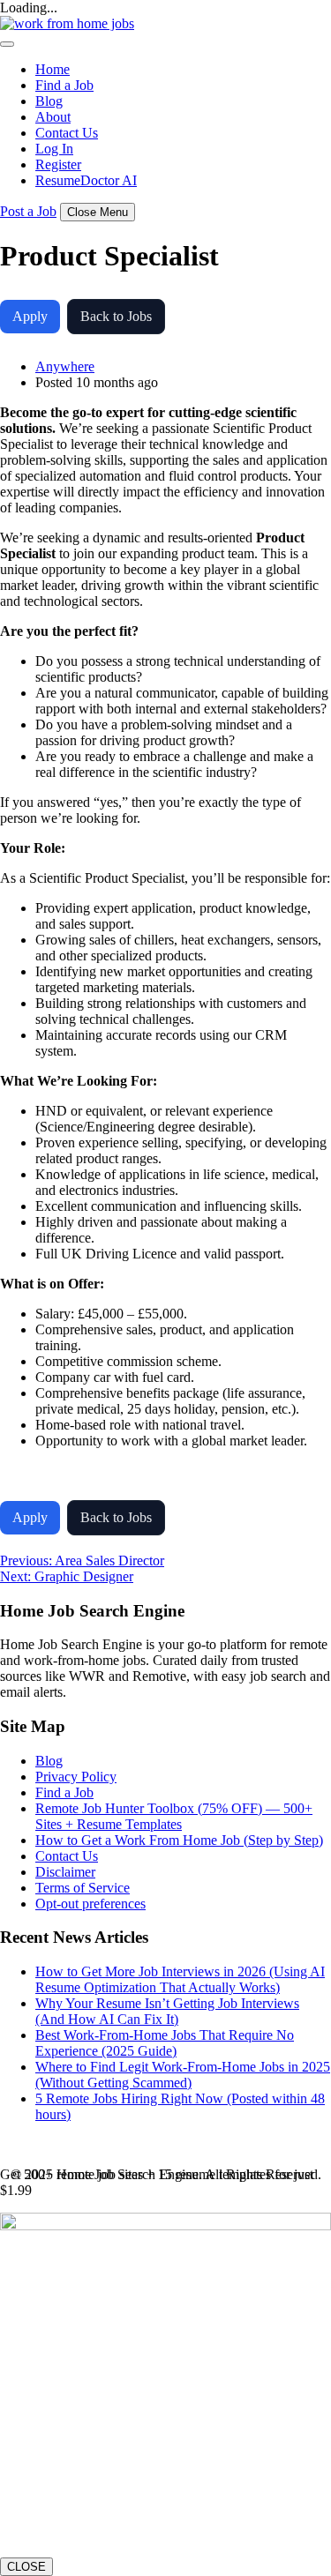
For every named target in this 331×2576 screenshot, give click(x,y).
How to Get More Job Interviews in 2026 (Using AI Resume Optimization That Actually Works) (180, 1979)
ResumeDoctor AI (86, 180)
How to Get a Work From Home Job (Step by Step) (179, 1840)
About (53, 117)
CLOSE (26, 2567)
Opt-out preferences (90, 1904)
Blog (49, 101)
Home (53, 69)
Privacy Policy (76, 1777)
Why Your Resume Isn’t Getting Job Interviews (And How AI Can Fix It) (167, 2011)
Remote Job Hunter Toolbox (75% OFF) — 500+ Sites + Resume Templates (174, 1816)
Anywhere (65, 366)
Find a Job (64, 85)
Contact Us (67, 133)
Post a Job (28, 211)
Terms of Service (83, 1888)
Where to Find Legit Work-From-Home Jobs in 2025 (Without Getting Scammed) (183, 2075)
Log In (54, 149)
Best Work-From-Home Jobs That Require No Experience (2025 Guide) (165, 2043)
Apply (30, 316)
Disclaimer (65, 1872)
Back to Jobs (116, 316)
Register (58, 164)
